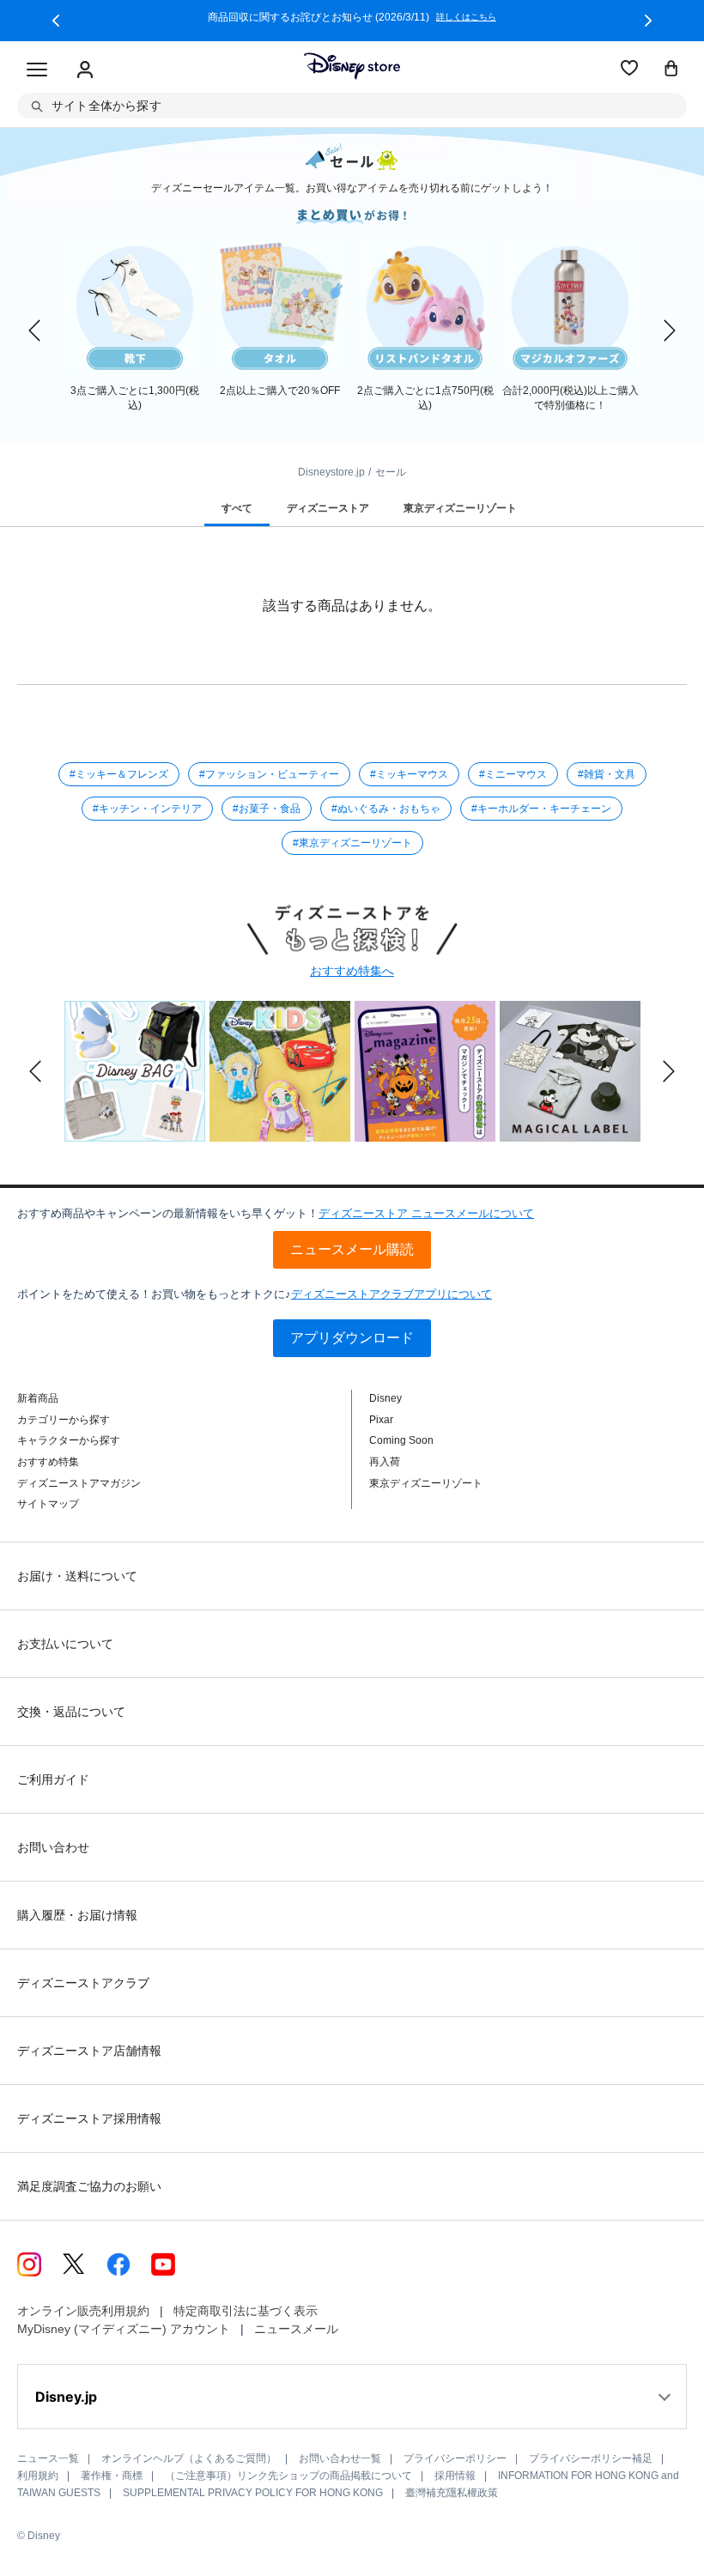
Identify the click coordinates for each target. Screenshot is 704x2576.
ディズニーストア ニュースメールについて (426, 1213)
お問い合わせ (53, 1847)
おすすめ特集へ (352, 971)
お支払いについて (65, 1644)
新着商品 (38, 1398)
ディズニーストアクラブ (83, 1983)
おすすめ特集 (48, 1462)
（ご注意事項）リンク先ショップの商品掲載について (288, 2476)
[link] (34, 330)
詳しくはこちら (466, 17)
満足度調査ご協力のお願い (89, 2186)
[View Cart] (671, 70)
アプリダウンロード (352, 1338)
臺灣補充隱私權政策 (452, 2493)
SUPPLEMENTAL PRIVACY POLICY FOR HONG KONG (253, 2493)
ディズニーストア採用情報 (89, 2118)
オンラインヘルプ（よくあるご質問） (189, 2458)
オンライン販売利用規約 (83, 2311)
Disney (385, 1398)
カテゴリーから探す (64, 1420)
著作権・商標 (112, 2476)
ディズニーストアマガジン (79, 1483)
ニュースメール (296, 2329)
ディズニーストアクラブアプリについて (391, 1294)
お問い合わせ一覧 (340, 2458)
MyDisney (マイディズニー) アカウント (124, 2329)
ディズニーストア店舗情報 (89, 2051)
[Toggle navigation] (37, 70)
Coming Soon (401, 1440)
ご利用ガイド (53, 1779)
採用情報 (455, 2476)
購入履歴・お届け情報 (77, 1915)
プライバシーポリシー (455, 2458)
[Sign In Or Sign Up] (85, 70)
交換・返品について (71, 1712)
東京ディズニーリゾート (426, 1483)
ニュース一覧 (48, 2458)
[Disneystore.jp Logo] (352, 66)
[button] (56, 21)
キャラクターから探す (69, 1440)
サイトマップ (48, 1504)
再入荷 (385, 1462)
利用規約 (38, 2476)
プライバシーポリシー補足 (591, 2458)
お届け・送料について (77, 1576)
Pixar (381, 1420)
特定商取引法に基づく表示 (246, 2311)
